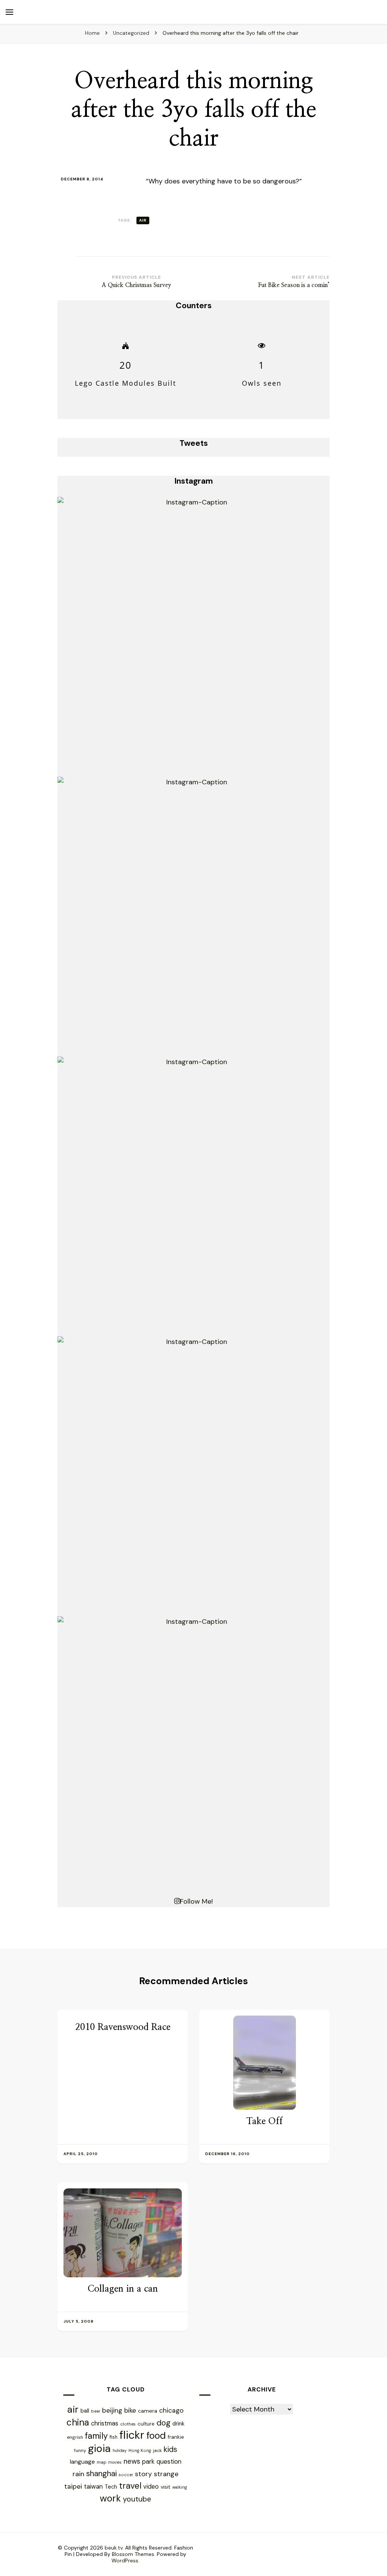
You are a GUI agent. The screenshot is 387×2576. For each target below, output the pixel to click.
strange (166, 2474)
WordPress (125, 2560)
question (169, 2461)
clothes (128, 2424)
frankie (176, 2437)
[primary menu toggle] (9, 12)
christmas (105, 2423)
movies (115, 2462)
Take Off (265, 2121)
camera (148, 2411)
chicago (171, 2410)
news (132, 2461)
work (110, 2498)
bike (130, 2410)
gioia (99, 2448)
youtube (137, 2499)
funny (80, 2450)
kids (170, 2449)
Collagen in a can (123, 2289)
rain (78, 2474)
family (96, 2436)
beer (96, 2411)
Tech (111, 2487)
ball (85, 2411)
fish (114, 2437)
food (156, 2436)
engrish (75, 2437)
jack (157, 2450)
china (78, 2422)
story (143, 2474)
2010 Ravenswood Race (123, 2027)
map (101, 2462)
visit (166, 2487)
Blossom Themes (133, 2554)
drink (178, 2424)
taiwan (93, 2487)
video (151, 2487)
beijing (112, 2410)
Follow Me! (196, 1901)
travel (130, 2486)
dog (163, 2423)
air (143, 220)
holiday (120, 2450)
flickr (132, 2435)
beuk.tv (114, 2548)
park (148, 2461)
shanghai (101, 2473)
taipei (73, 2486)
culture (146, 2424)
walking (180, 2487)
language (82, 2462)
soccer (126, 2475)
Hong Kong (140, 2450)
